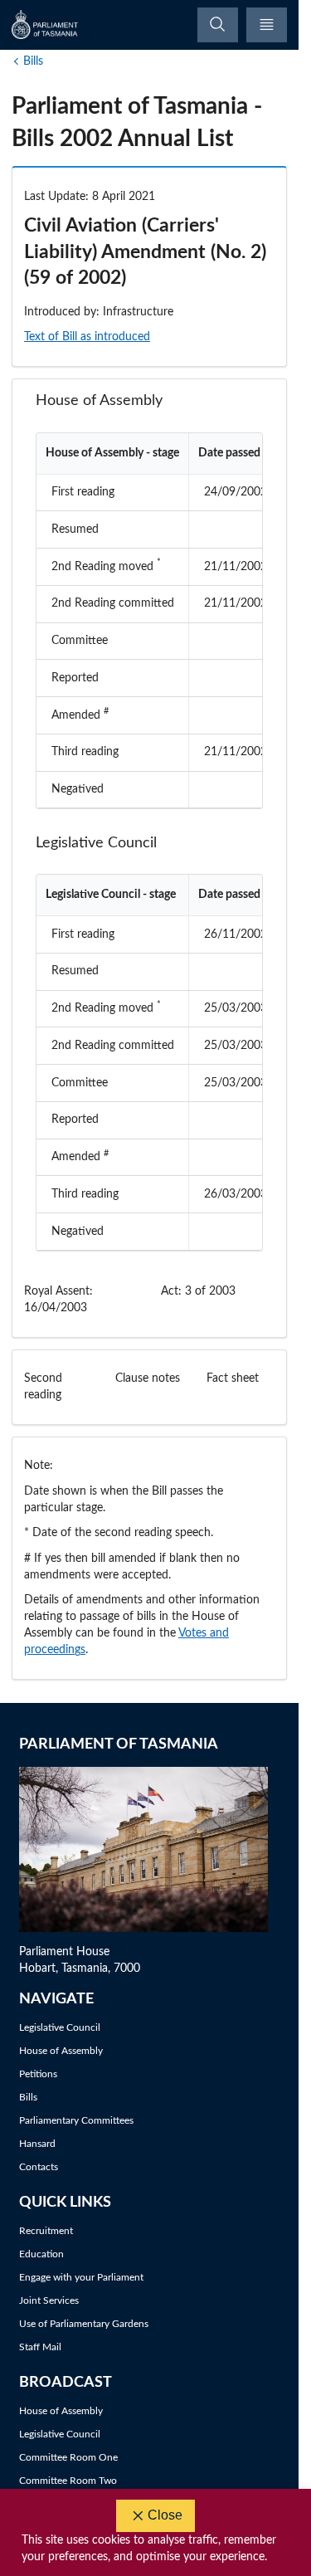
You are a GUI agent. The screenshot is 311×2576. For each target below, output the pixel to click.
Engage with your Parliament (81, 2277)
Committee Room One (68, 2457)
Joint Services (49, 2300)
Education (41, 2254)
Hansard (37, 2144)
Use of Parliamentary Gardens (84, 2324)
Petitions (38, 2074)
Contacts (39, 2167)
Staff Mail (40, 2347)
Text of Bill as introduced (87, 337)
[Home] (46, 24)
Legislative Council (60, 2027)
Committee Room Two (68, 2481)
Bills (33, 61)
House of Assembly (61, 2051)
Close (165, 2515)
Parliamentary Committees (76, 2120)
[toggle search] (218, 25)
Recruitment (46, 2231)
